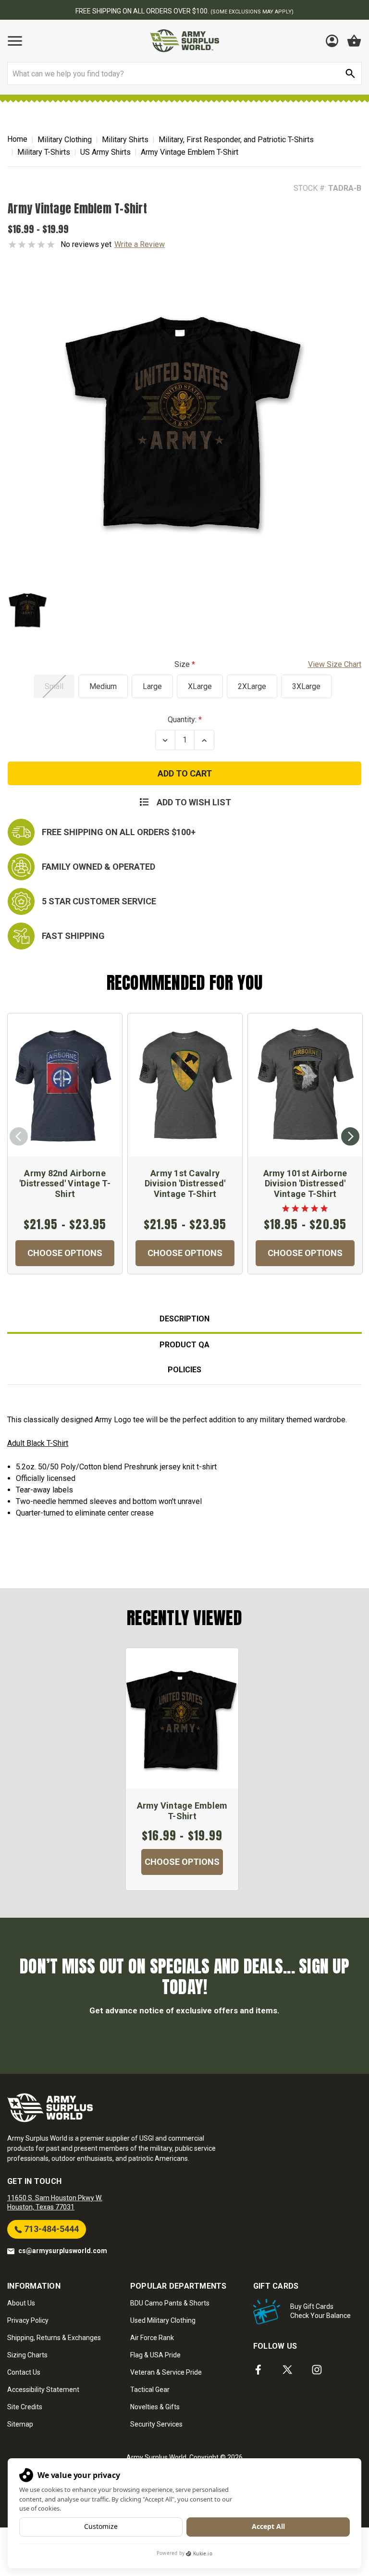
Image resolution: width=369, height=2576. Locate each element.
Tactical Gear (150, 2390)
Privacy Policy (28, 2320)
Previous (19, 1136)
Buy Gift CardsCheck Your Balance (320, 2311)
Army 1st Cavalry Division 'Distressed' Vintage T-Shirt (185, 1183)
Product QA (184, 1345)
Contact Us (24, 2372)
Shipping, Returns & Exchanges (54, 2338)
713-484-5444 (50, 2229)
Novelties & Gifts (155, 2407)
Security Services (156, 2424)
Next (350, 1136)
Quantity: (182, 720)
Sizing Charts (27, 2355)
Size (268, 664)
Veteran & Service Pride (166, 2372)
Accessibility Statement (43, 2390)
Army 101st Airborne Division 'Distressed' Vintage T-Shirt (305, 1183)
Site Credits (25, 2407)
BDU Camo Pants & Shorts (170, 2303)
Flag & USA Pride (155, 2355)
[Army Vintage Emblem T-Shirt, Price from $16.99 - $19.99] (182, 1719)
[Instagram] (317, 2370)
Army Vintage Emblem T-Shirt (182, 1811)
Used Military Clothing (163, 2320)
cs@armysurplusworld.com (63, 2251)
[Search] (350, 74)
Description (184, 1319)
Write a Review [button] (140, 244)
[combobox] (184, 74)
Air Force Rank (152, 2338)
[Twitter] (288, 2370)
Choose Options (65, 1253)
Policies (184, 1370)
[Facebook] (258, 2370)
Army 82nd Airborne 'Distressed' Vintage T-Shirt (65, 1183)
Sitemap (20, 2424)
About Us (21, 2303)
